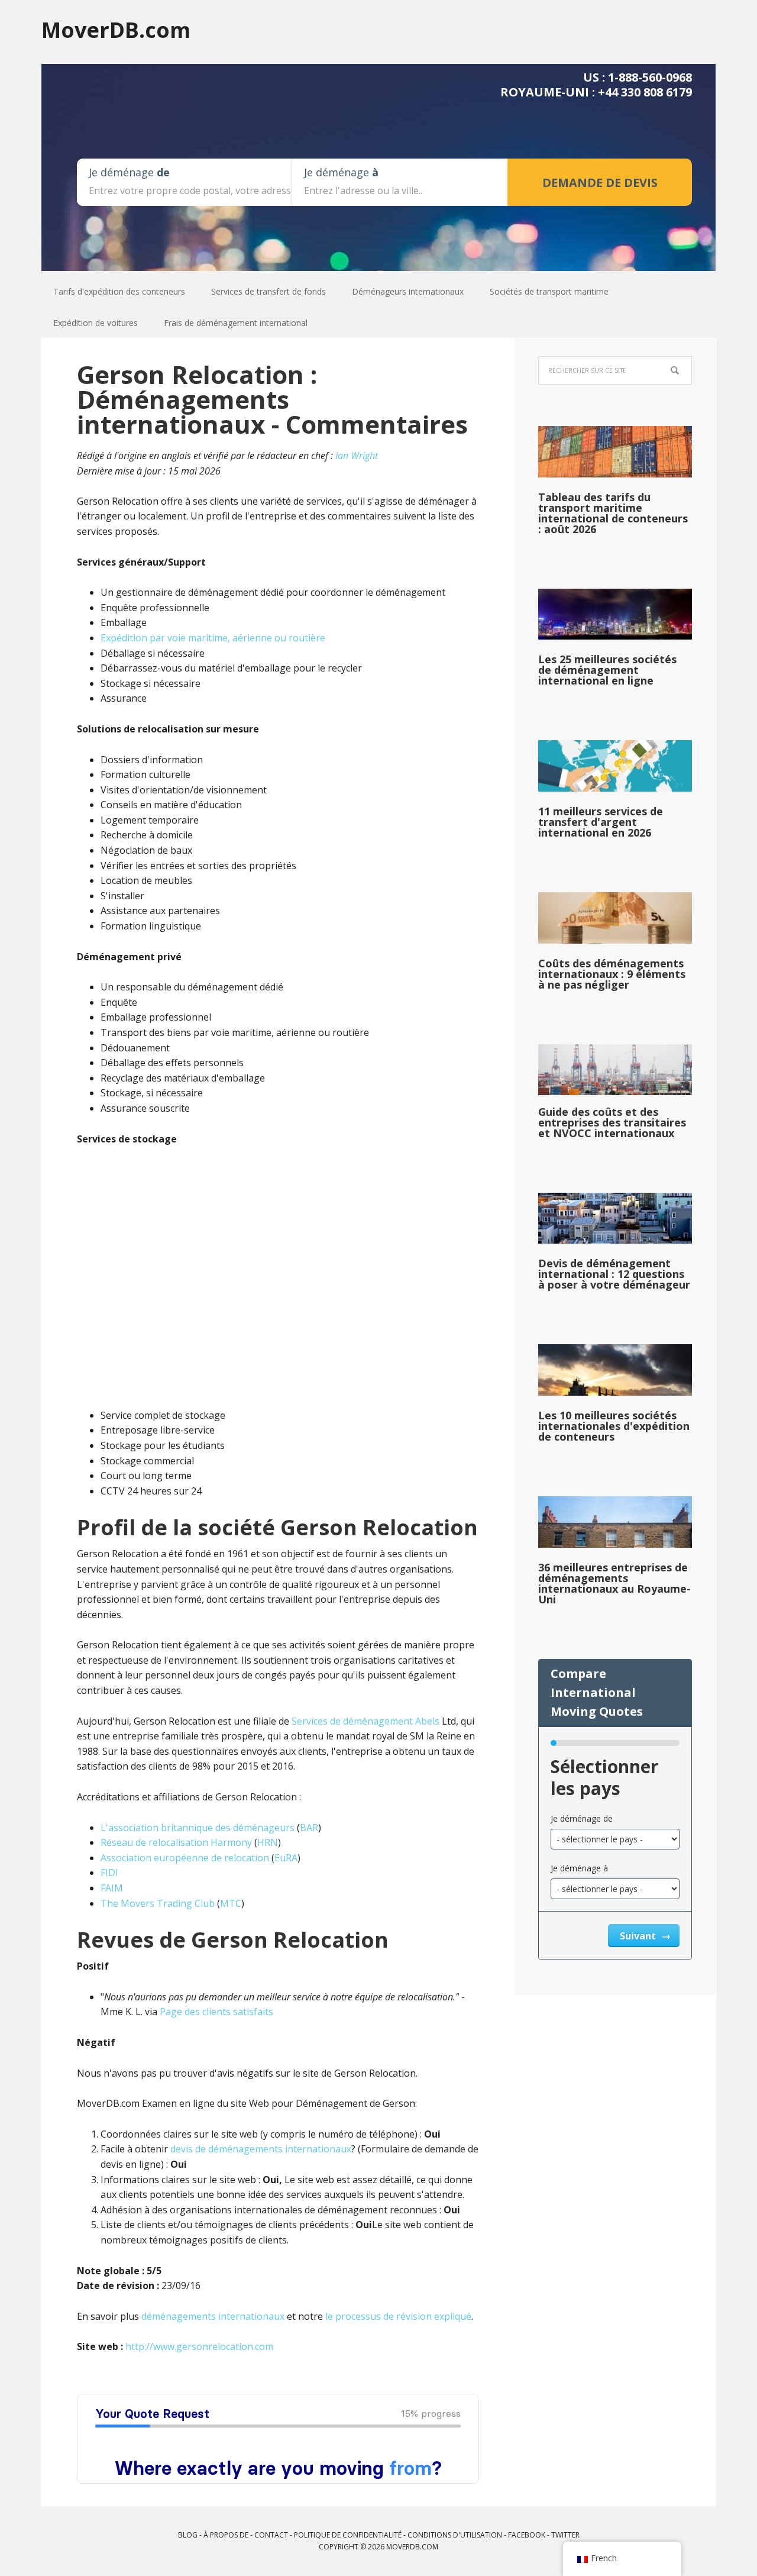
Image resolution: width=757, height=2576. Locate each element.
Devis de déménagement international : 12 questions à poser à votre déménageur (614, 1274)
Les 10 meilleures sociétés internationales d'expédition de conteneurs (614, 1426)
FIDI (109, 1873)
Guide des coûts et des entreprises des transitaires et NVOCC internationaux (612, 1122)
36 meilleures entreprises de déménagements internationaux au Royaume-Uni (614, 1583)
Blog (188, 2535)
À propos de (226, 2535)
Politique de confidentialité (348, 2535)
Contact (271, 2535)
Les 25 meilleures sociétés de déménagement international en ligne (607, 670)
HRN (268, 1842)
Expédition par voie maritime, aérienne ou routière (213, 638)
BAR (309, 1828)
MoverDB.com (116, 29)
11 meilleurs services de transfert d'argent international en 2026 (601, 822)
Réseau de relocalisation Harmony (176, 1842)
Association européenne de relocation (185, 1858)
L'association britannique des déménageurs (198, 1828)
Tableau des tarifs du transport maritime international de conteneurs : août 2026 (613, 513)
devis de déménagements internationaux (261, 2149)
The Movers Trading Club (158, 1903)
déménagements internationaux (213, 2316)
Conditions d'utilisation (455, 2535)
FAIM (112, 1888)
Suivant (639, 1936)
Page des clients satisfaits (216, 2012)
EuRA (286, 1858)
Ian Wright (357, 456)
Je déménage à (579, 1868)
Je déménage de (582, 1818)
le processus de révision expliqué (398, 2316)
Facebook (527, 2535)
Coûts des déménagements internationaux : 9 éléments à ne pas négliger (612, 974)
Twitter (565, 2535)
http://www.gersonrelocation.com (199, 2346)
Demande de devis (600, 183)
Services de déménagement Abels (365, 1721)
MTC (231, 1903)
